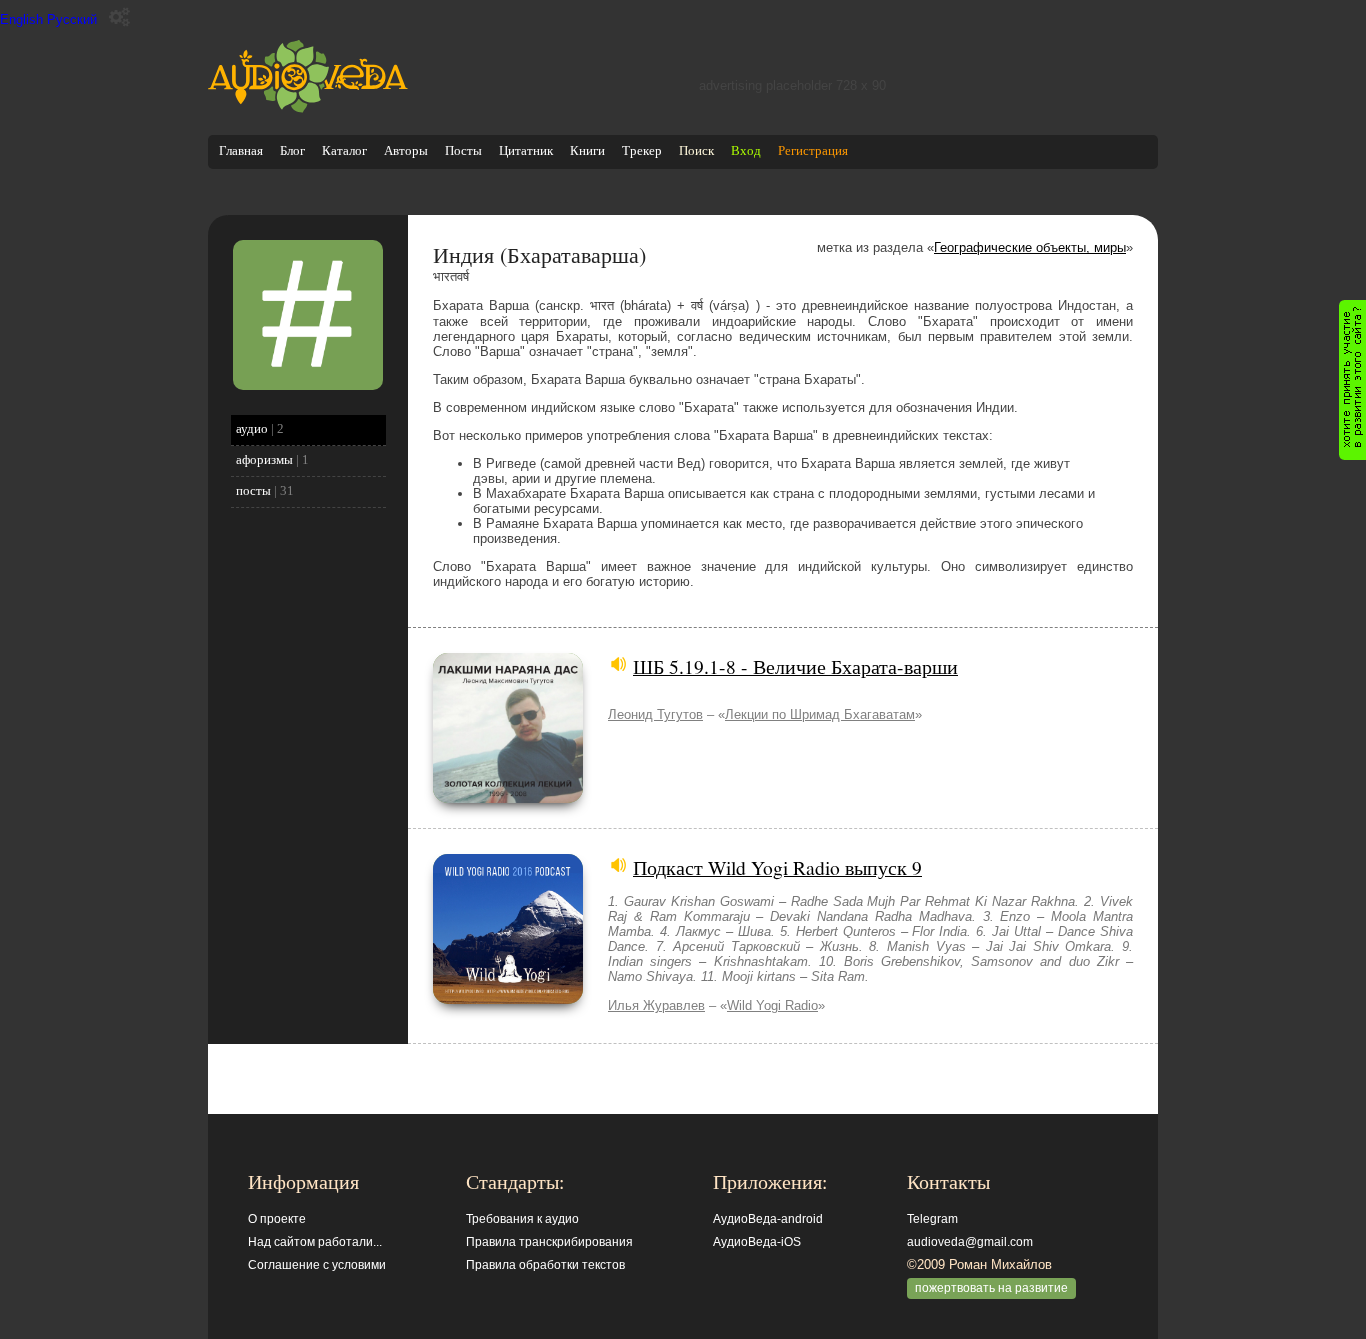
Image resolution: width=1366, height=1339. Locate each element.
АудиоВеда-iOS (757, 1242)
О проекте (277, 1219)
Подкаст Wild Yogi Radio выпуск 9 (777, 867)
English (21, 19)
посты (253, 490)
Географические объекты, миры (1030, 247)
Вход (746, 150)
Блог (292, 150)
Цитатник (526, 150)
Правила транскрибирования (549, 1242)
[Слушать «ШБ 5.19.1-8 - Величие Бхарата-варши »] (508, 798)
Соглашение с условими (317, 1265)
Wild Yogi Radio (772, 1005)
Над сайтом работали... (315, 1242)
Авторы (406, 150)
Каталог (344, 150)
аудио (252, 428)
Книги (587, 150)
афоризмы (264, 459)
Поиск (696, 150)
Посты (463, 150)
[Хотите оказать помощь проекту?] (1352, 380)
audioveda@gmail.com (970, 1242)
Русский (72, 19)
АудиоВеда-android (768, 1219)
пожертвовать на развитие (991, 1288)
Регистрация (813, 150)
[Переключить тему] (119, 17)
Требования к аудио (522, 1219)
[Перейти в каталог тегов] (308, 385)
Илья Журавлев (656, 1005)
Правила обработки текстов (545, 1265)
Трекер (642, 150)
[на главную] (308, 108)
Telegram (932, 1219)
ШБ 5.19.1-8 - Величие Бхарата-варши (795, 666)
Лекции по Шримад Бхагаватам (820, 714)
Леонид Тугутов (655, 714)
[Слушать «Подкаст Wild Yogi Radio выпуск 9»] (508, 999)
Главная (241, 150)
